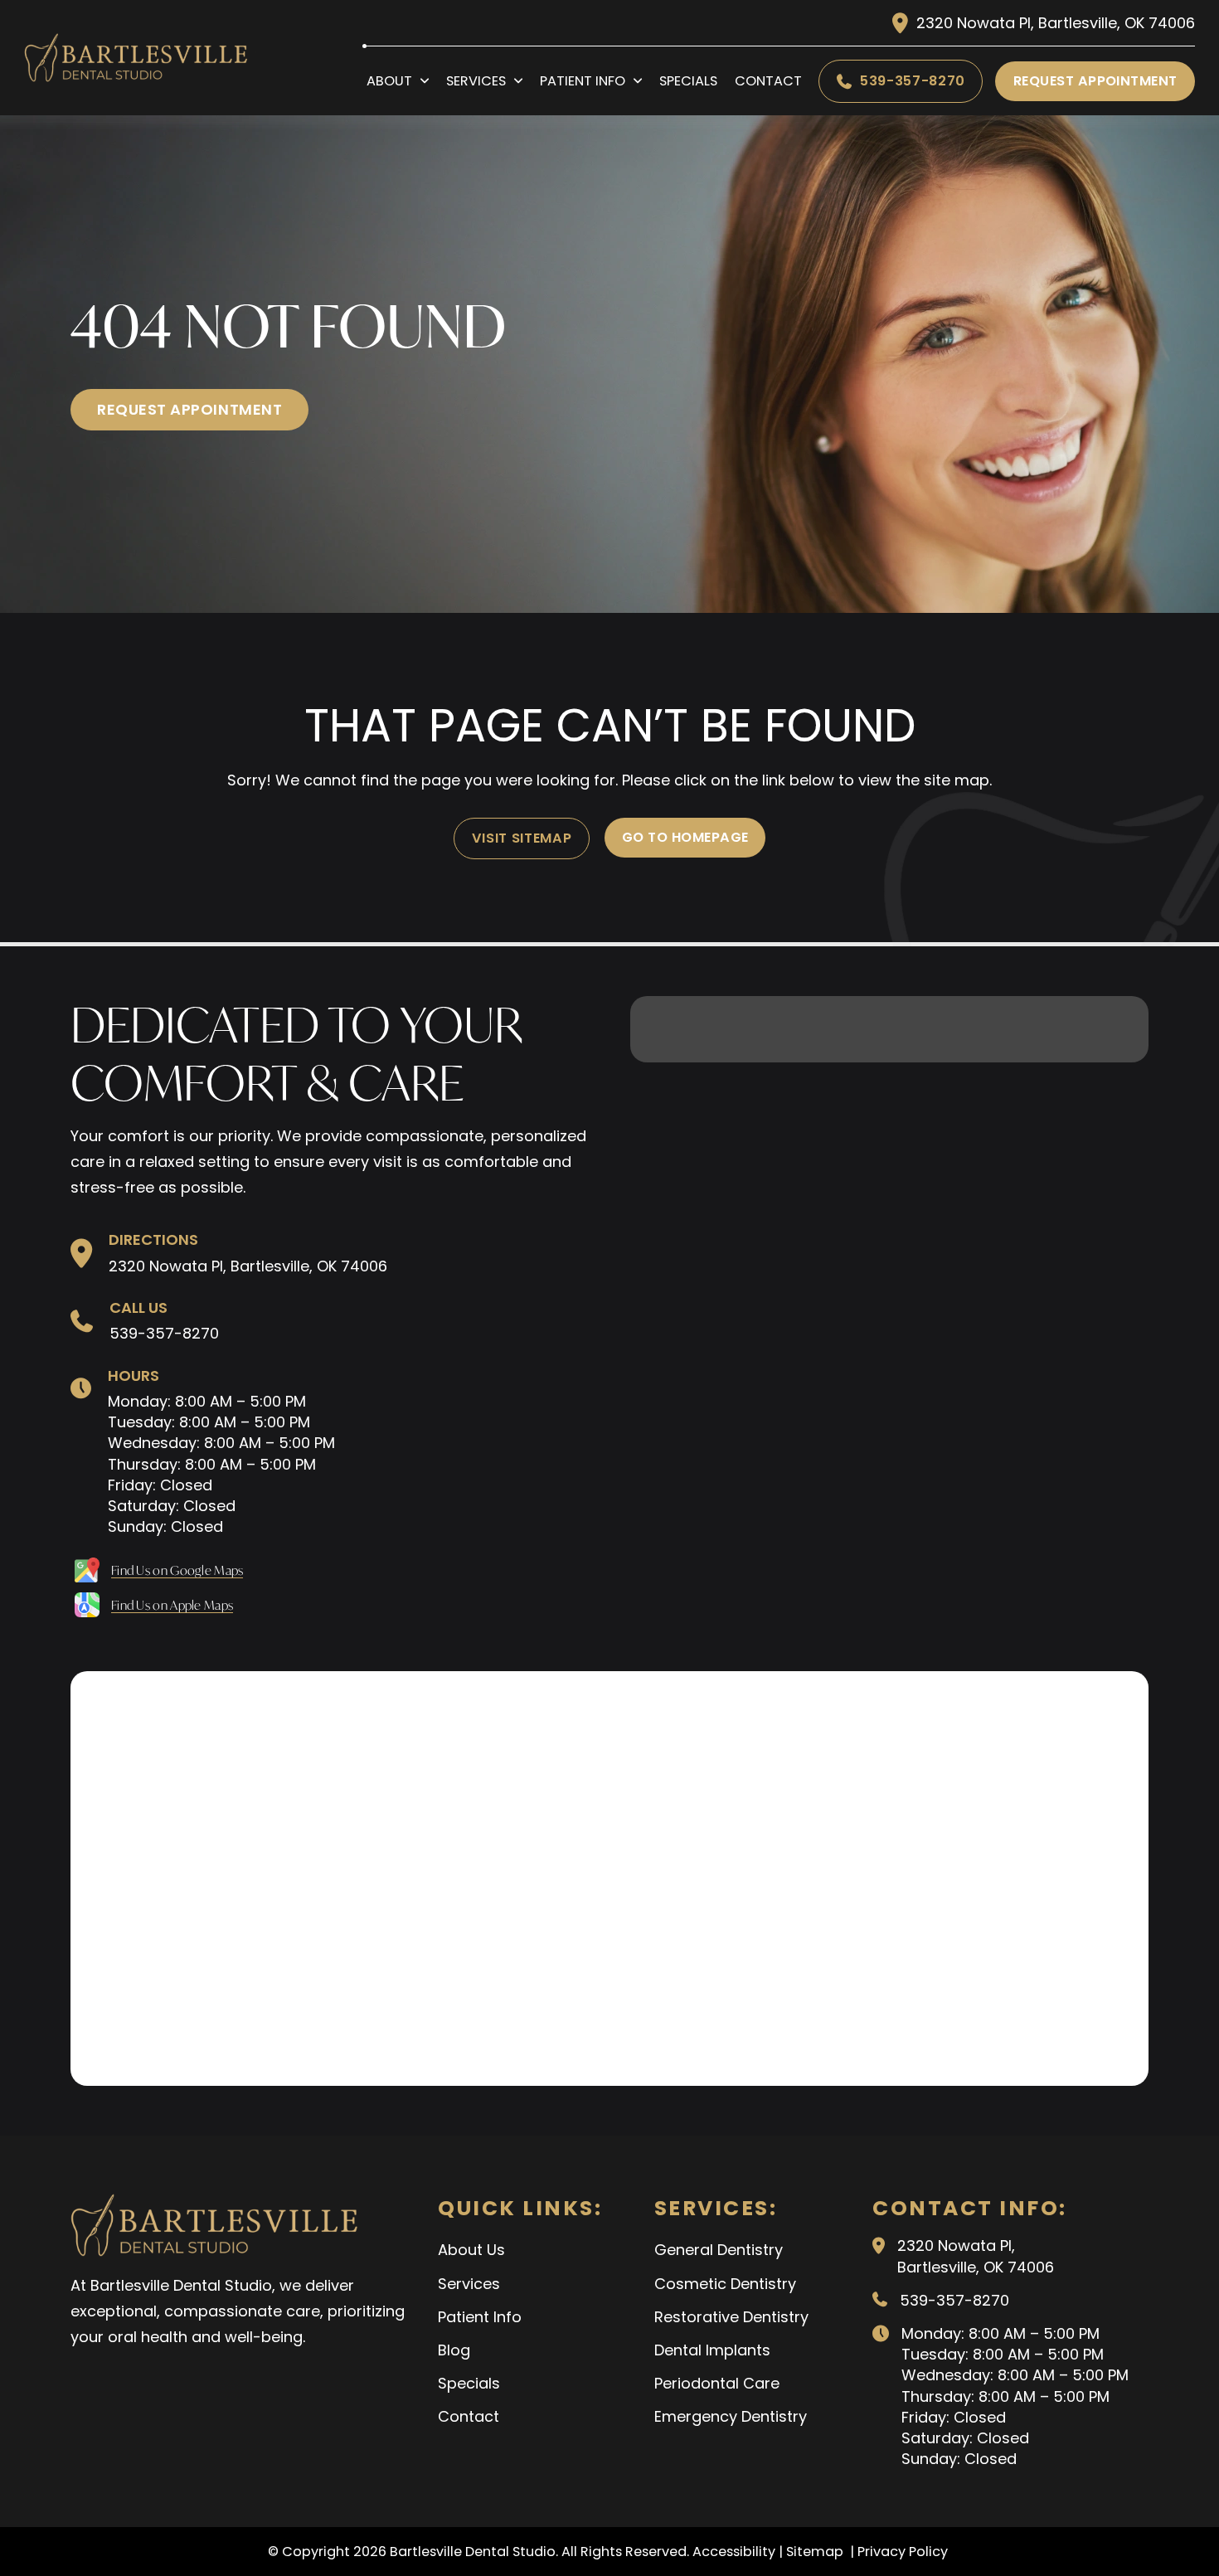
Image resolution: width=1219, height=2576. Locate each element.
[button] (87, 1570)
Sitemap (816, 2552)
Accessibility (734, 2552)
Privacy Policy (904, 2552)
